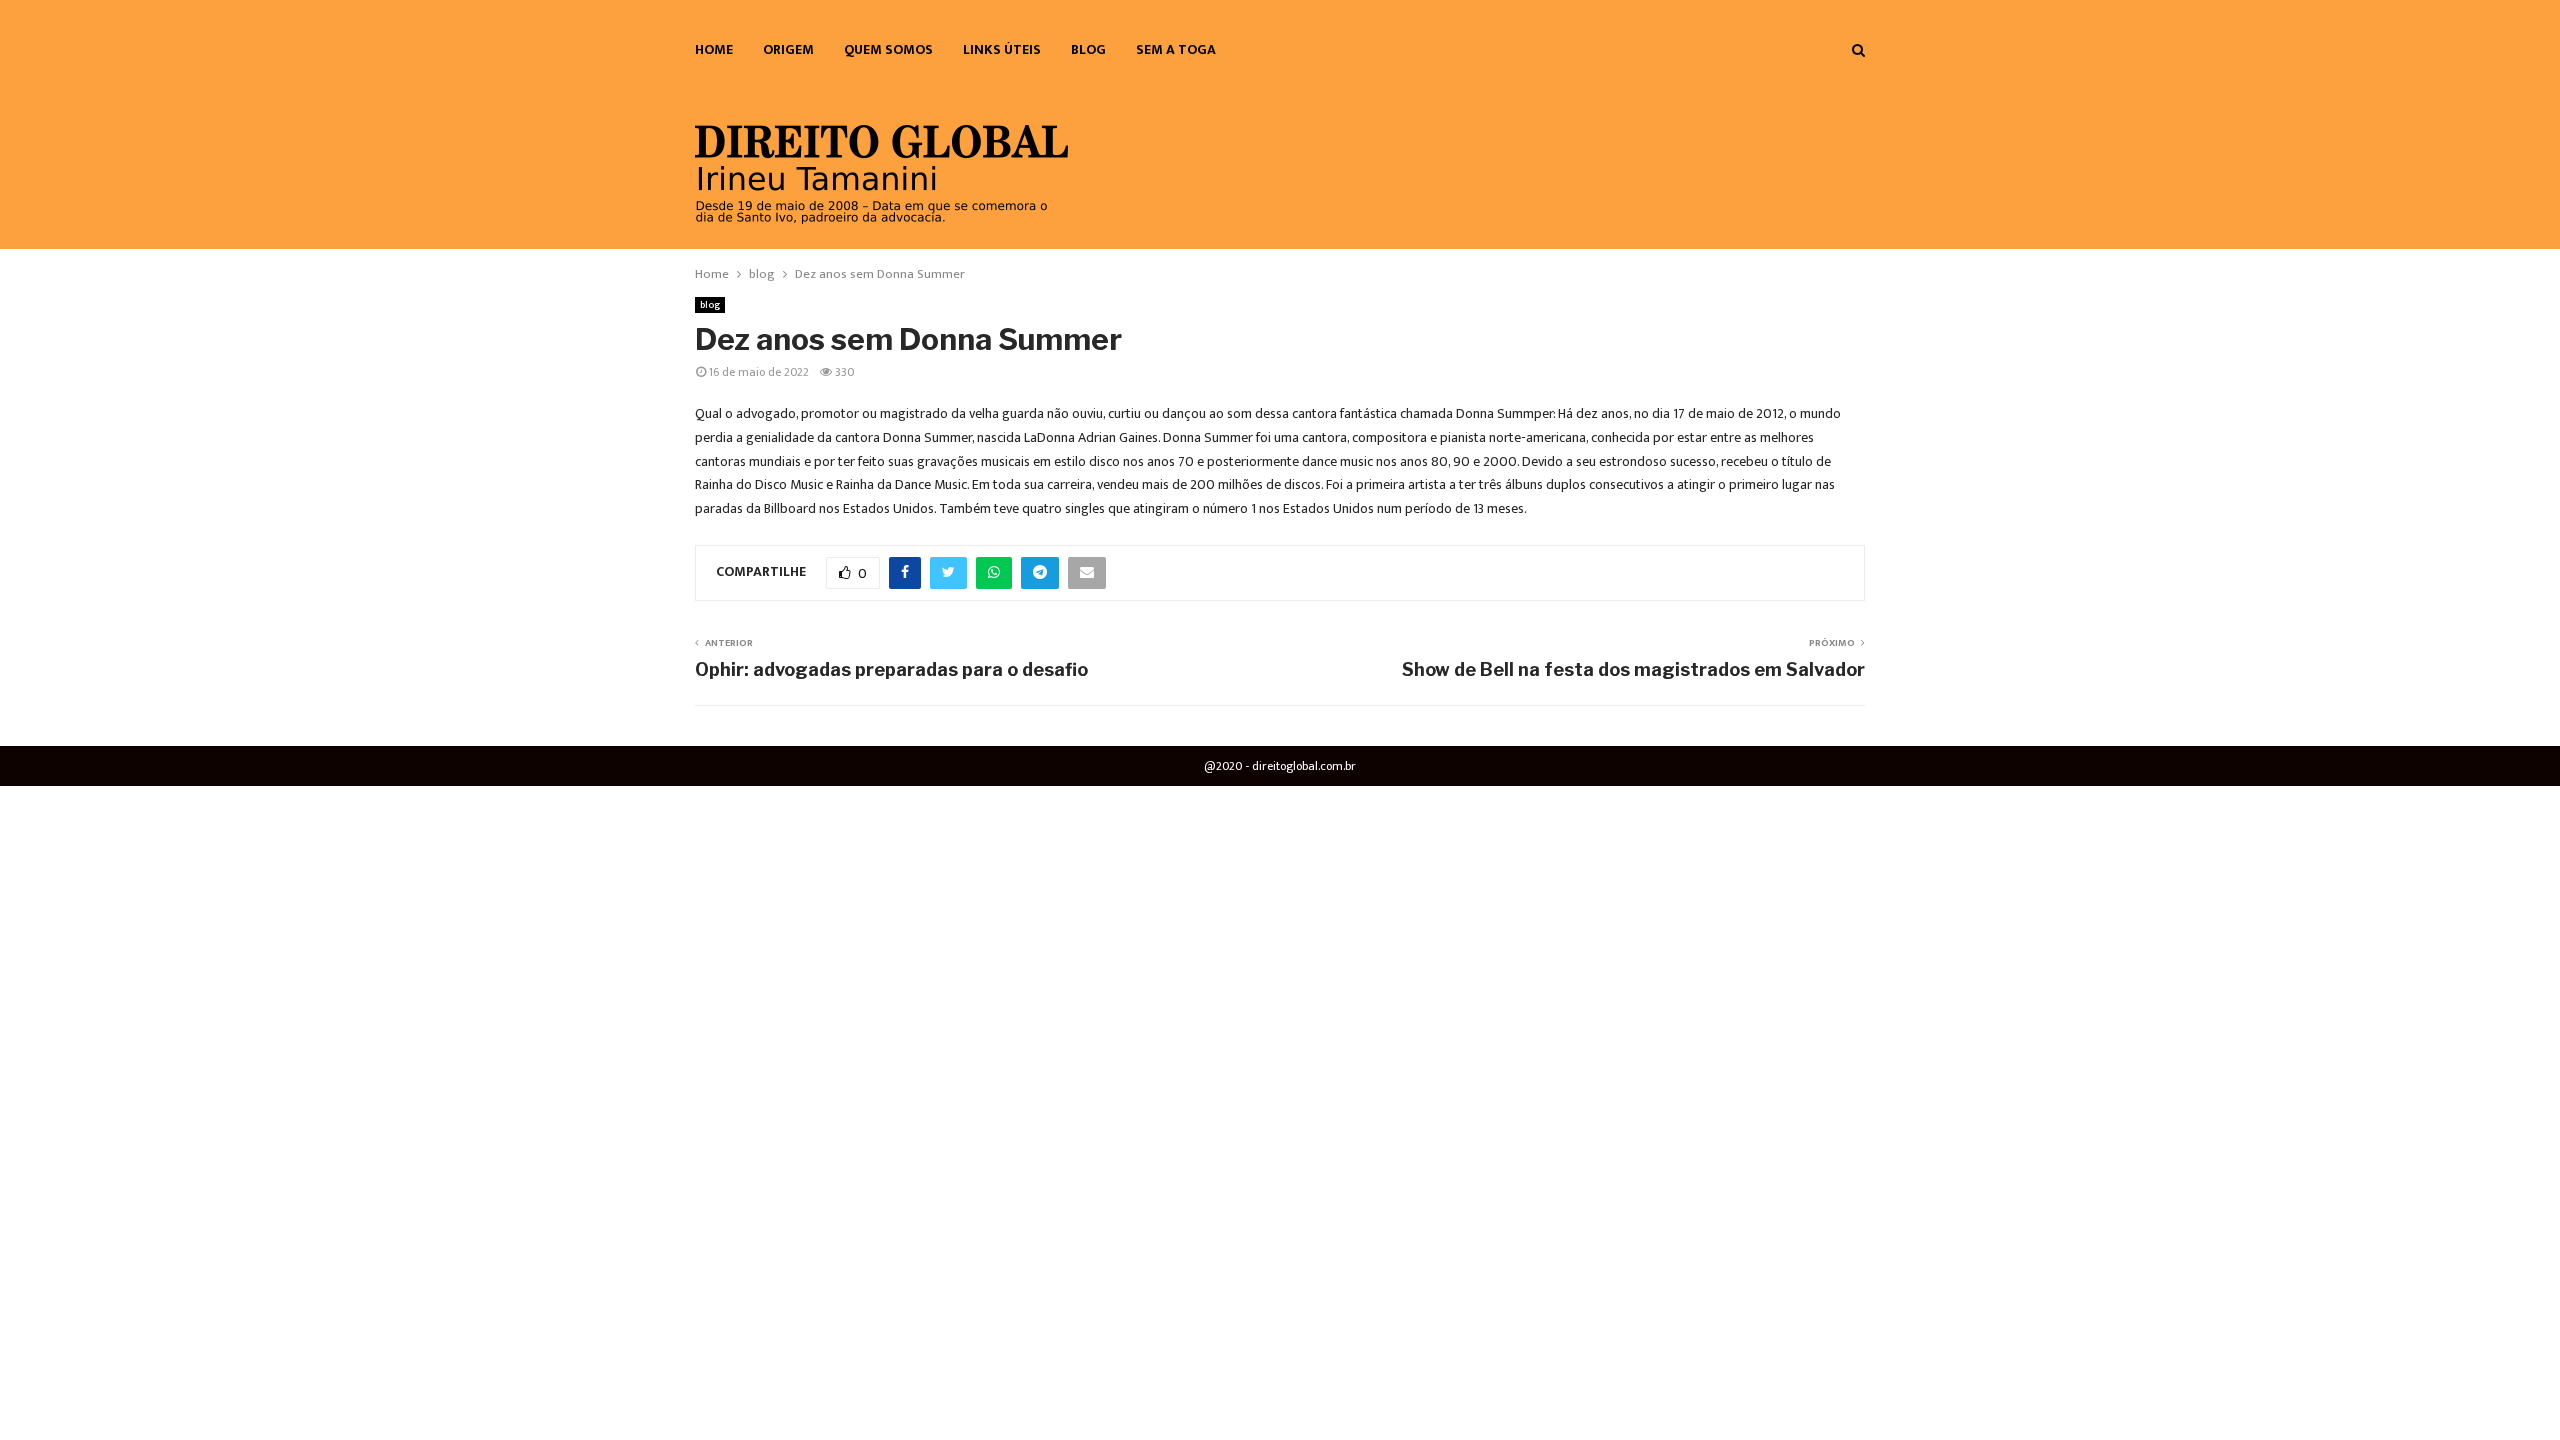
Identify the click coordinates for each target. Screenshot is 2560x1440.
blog (1088, 49)
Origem (788, 49)
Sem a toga (1176, 49)
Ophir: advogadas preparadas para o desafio (891, 669)
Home (714, 49)
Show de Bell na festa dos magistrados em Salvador (1633, 669)
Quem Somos (888, 49)
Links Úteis (1002, 49)
